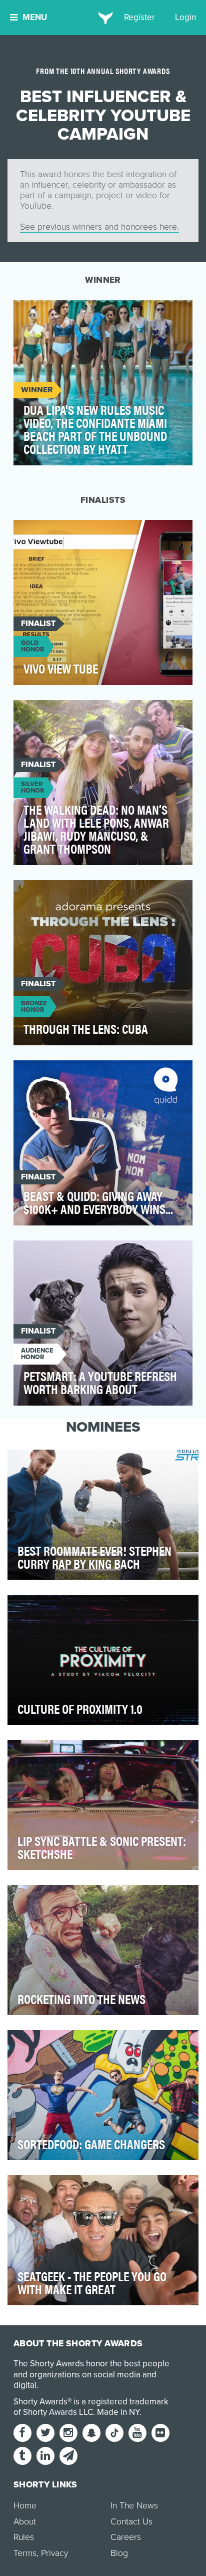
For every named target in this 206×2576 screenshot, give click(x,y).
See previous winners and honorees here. (99, 227)
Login (185, 17)
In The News (134, 2506)
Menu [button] (35, 17)
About (25, 2522)
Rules (24, 2537)
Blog (119, 2553)
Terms (25, 2553)
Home (25, 2506)
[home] (103, 18)
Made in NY (118, 2412)
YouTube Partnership (64, 313)
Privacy (54, 2553)
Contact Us (131, 2522)
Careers (126, 2537)
